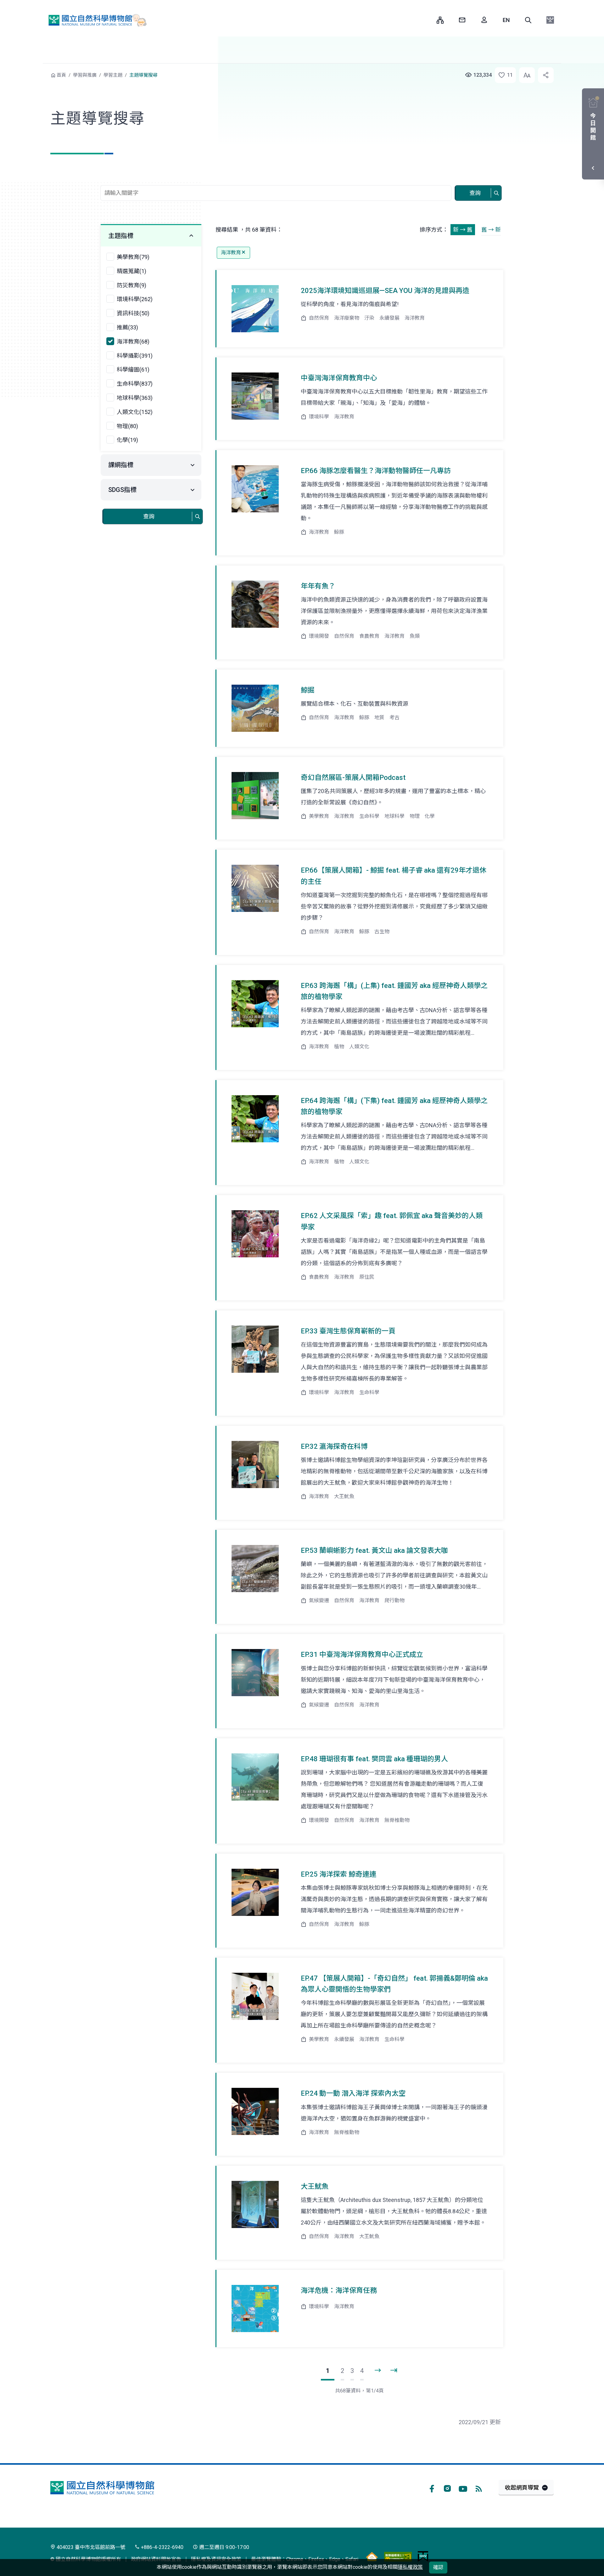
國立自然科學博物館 (95, 20)
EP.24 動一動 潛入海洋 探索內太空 (353, 2093)
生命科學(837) (135, 384)
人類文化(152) (135, 412)
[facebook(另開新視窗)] (432, 2488)
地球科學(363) (135, 398)
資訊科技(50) (133, 313)
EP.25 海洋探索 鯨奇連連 (338, 1874)
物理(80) (127, 426)
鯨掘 (308, 690)
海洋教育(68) (133, 342)
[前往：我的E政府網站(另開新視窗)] (423, 2556)
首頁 (61, 75)
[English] (506, 20)
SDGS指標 (122, 490)
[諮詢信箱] (462, 20)
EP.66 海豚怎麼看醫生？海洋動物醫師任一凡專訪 (376, 471)
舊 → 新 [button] (491, 230)
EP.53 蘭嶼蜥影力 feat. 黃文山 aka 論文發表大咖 (374, 1550)
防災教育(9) (131, 285)
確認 (438, 2567)
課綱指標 (121, 465)
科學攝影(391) (135, 356)
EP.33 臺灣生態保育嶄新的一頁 (348, 1331)
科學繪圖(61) (133, 370)
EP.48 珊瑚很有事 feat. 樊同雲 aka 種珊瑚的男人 (374, 1759)
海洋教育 (231, 253)
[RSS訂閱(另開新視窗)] (479, 2488)
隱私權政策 (410, 2567)
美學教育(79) (133, 257)
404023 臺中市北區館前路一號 (90, 2547)
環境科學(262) (135, 299)
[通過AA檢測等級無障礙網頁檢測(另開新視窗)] (398, 2556)
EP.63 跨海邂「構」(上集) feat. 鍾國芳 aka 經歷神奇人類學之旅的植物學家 (394, 991)
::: (427, 20)
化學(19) (127, 440)
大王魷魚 (315, 2186)
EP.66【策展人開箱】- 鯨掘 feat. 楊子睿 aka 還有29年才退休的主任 (394, 876)
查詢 (475, 193)
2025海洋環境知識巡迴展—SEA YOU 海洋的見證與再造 (385, 291)
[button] (528, 20)
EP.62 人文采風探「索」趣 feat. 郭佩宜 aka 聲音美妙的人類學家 (392, 1221)
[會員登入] (484, 20)
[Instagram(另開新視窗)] (447, 2488)
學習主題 (113, 75)
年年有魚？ (318, 586)
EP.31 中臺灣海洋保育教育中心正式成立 (362, 1655)
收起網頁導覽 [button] (522, 2488)
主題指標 (121, 236)
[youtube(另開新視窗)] (463, 2488)
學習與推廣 (85, 75)
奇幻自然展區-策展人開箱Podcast (353, 778)
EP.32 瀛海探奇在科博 (334, 1446)
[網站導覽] (440, 20)
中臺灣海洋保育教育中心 (339, 378)
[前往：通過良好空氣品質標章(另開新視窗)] (372, 2556)
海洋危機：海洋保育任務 (339, 2290)
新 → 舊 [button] (463, 230)
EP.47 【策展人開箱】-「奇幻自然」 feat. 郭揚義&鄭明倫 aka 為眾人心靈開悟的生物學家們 (394, 1984)
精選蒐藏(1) (131, 271)
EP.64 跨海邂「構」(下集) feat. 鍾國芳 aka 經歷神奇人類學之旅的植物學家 (394, 1106)
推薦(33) (127, 327)
